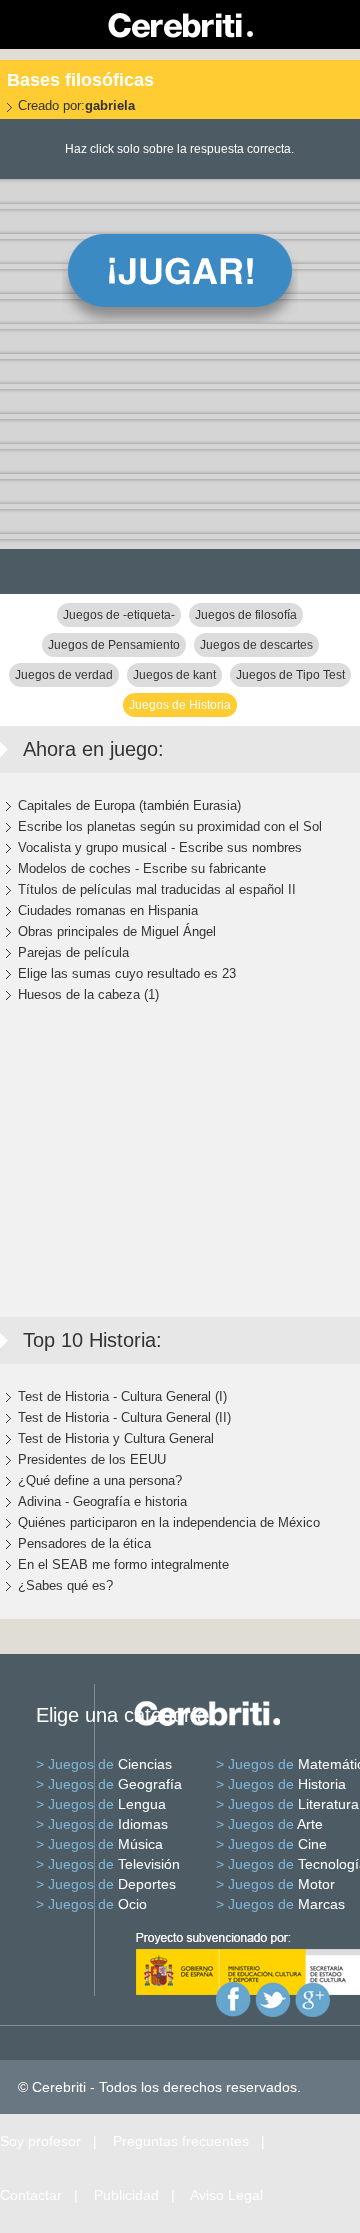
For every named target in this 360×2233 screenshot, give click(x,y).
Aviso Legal (226, 2195)
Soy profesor (40, 2141)
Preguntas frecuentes (181, 2141)
